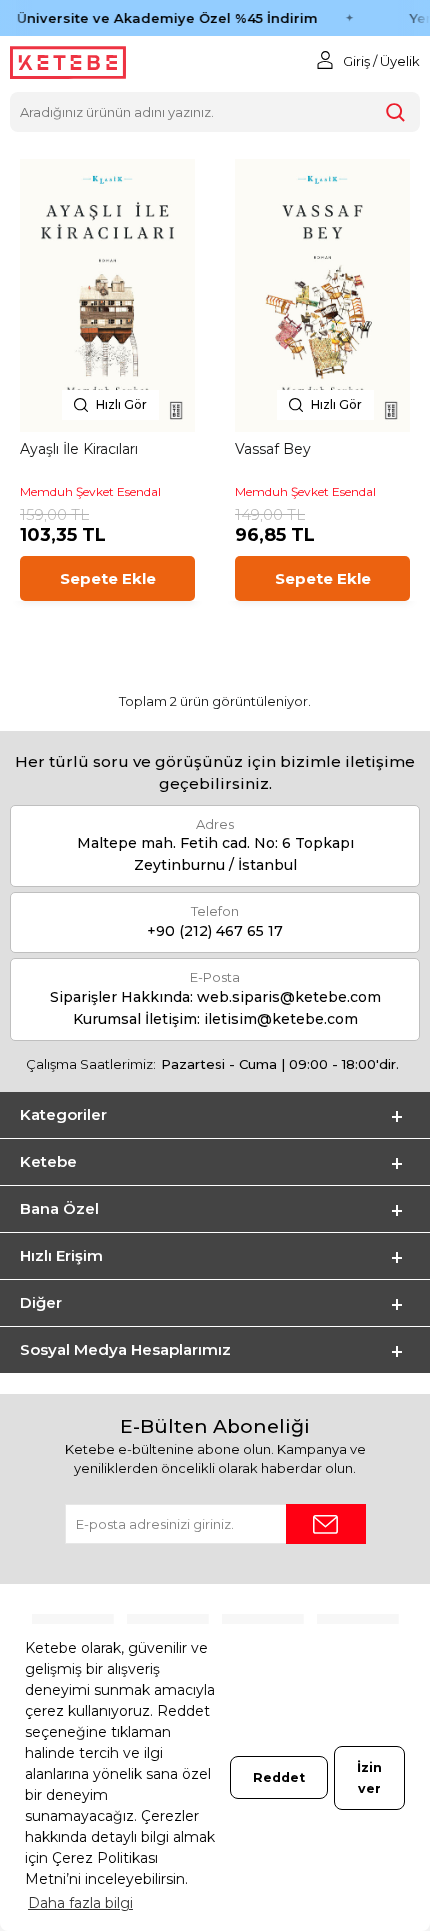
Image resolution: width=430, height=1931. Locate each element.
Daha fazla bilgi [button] (80, 1903)
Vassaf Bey (273, 449)
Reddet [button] (279, 1777)
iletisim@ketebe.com (281, 1019)
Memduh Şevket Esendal (90, 491)
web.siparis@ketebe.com (289, 997)
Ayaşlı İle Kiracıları (79, 449)
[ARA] (395, 112)
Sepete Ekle (108, 578)
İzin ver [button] (369, 1778)
